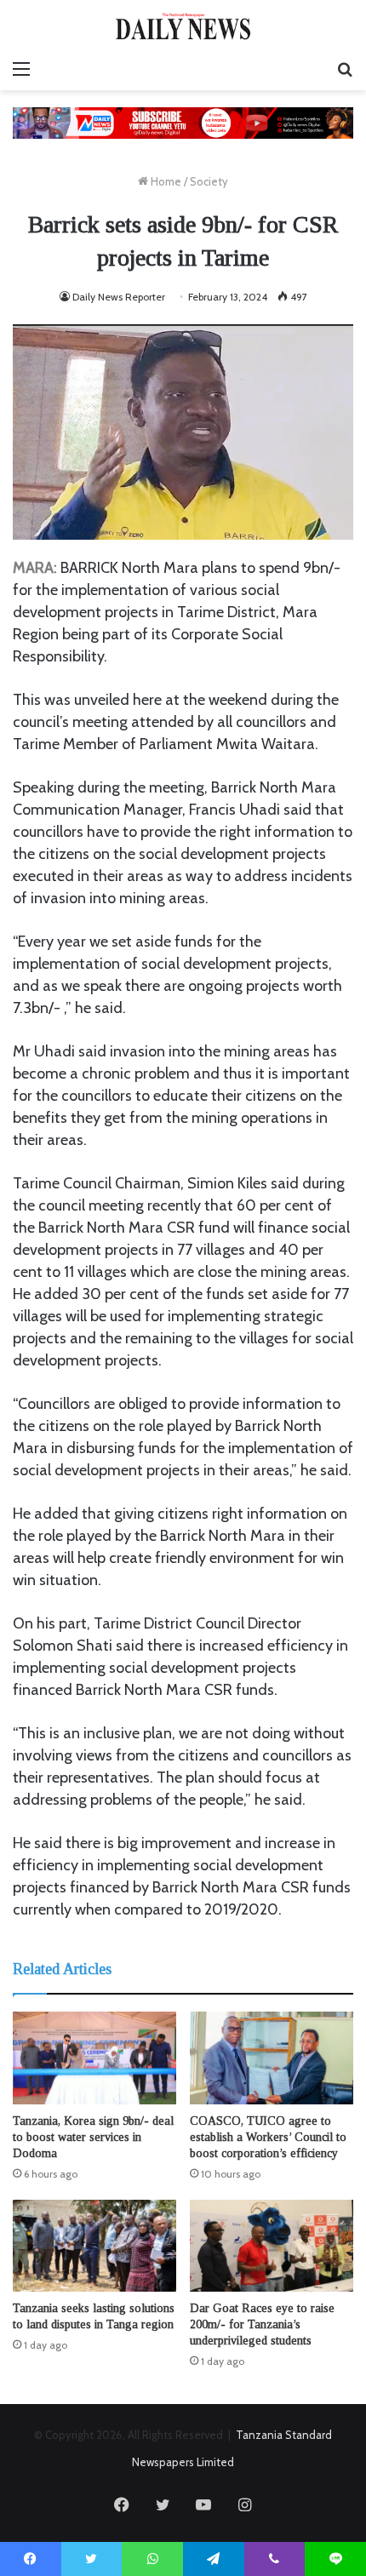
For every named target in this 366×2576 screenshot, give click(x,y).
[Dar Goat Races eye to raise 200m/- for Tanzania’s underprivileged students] (272, 2246)
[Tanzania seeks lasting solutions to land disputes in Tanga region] (94, 2246)
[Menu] (21, 69)
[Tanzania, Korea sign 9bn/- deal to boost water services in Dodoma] (94, 2058)
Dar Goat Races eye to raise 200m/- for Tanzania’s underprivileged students (262, 2324)
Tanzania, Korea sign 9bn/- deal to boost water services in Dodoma (93, 2137)
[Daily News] (183, 26)
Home (165, 181)
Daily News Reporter (119, 297)
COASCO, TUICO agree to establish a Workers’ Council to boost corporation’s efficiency (268, 2137)
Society (209, 181)
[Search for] (345, 69)
